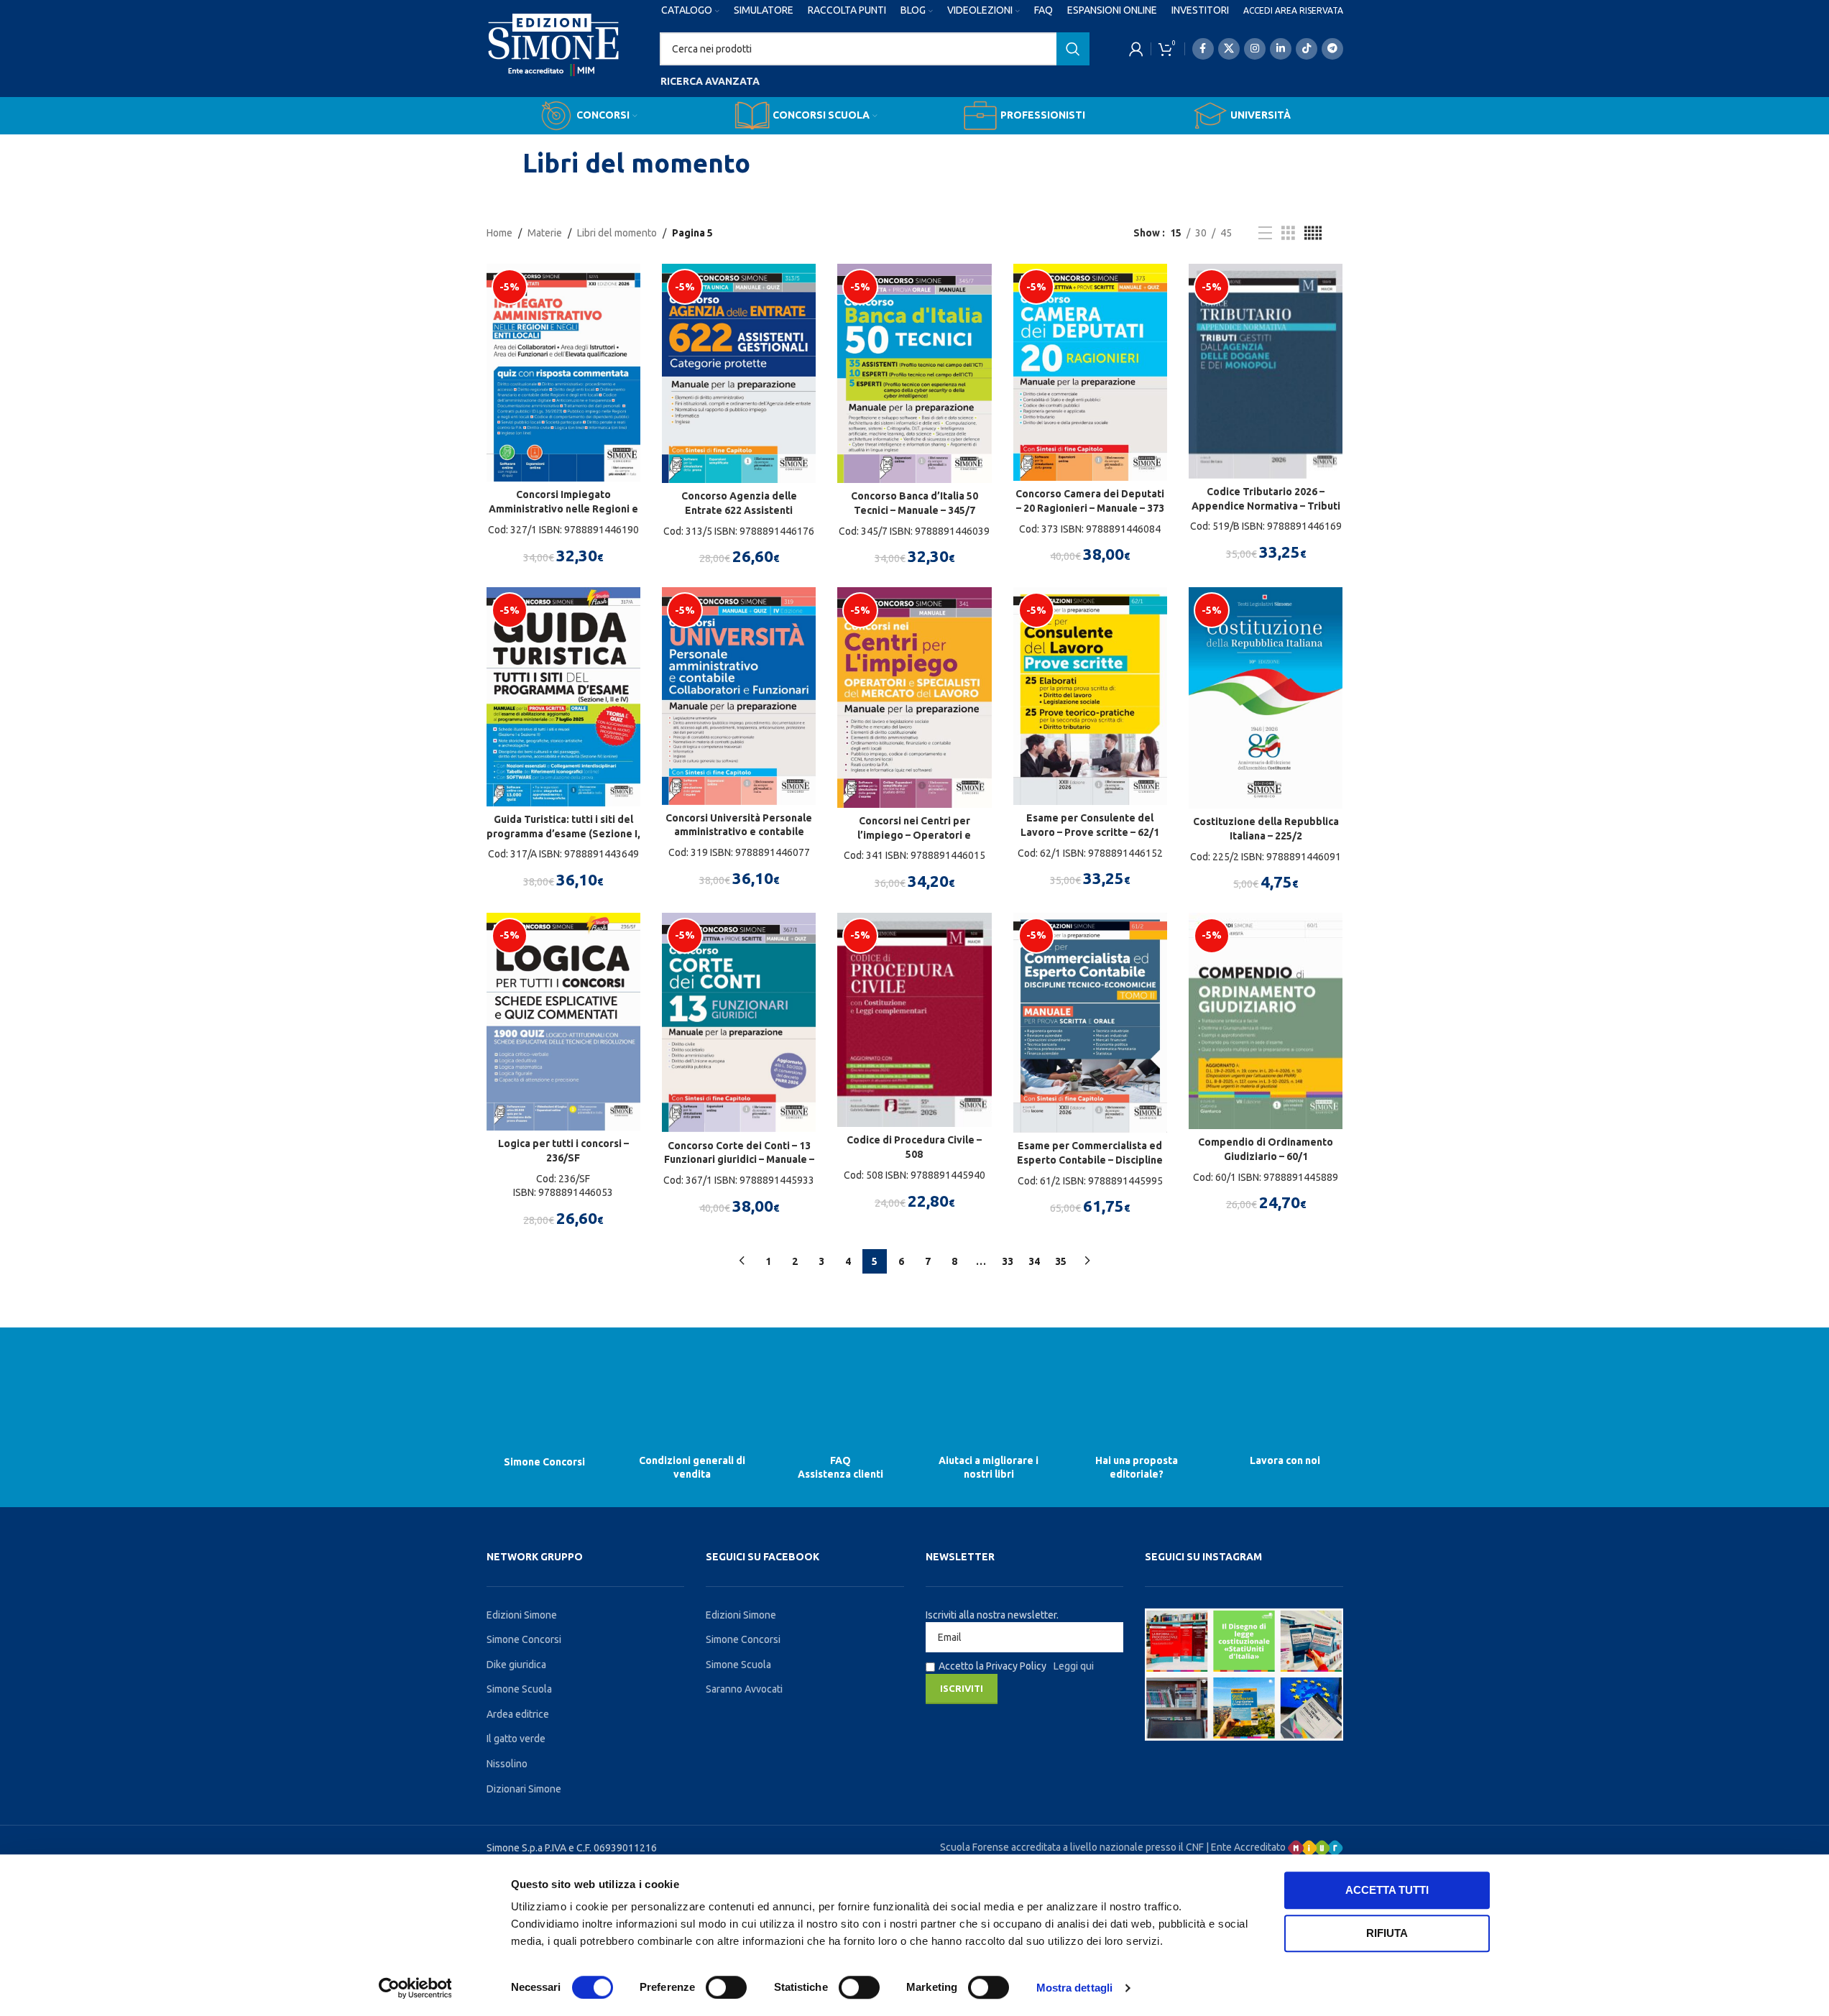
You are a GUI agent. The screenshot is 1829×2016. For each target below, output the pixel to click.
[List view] (1265, 233)
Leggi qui (1074, 1666)
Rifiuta (1387, 1933)
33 (1008, 1261)
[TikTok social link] (1307, 49)
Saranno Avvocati (744, 1689)
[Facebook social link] (1203, 49)
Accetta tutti (1387, 1890)
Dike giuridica (516, 1665)
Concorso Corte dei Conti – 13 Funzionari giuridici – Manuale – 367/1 (739, 1160)
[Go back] (505, 163)
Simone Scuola (519, 1689)
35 (1061, 1261)
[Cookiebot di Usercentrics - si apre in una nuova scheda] (415, 1988)
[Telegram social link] (1332, 49)
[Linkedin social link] (1281, 49)
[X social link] (1229, 49)
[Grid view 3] (1288, 233)
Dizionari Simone (524, 1789)
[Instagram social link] (1255, 49)
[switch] (726, 1987)
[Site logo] (554, 58)
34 (1034, 1261)
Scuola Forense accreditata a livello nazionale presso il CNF (1072, 1847)
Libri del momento (617, 233)
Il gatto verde (516, 1739)
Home (499, 233)
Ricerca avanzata (710, 81)
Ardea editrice (518, 1714)
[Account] (1136, 49)
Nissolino (507, 1764)
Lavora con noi (1285, 1460)
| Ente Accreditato (1247, 1847)
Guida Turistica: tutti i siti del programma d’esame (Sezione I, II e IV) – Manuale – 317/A (563, 833)
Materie (545, 233)
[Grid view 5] (1313, 233)
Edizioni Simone (522, 1615)
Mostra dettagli (1075, 1988)
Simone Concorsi (544, 1462)
